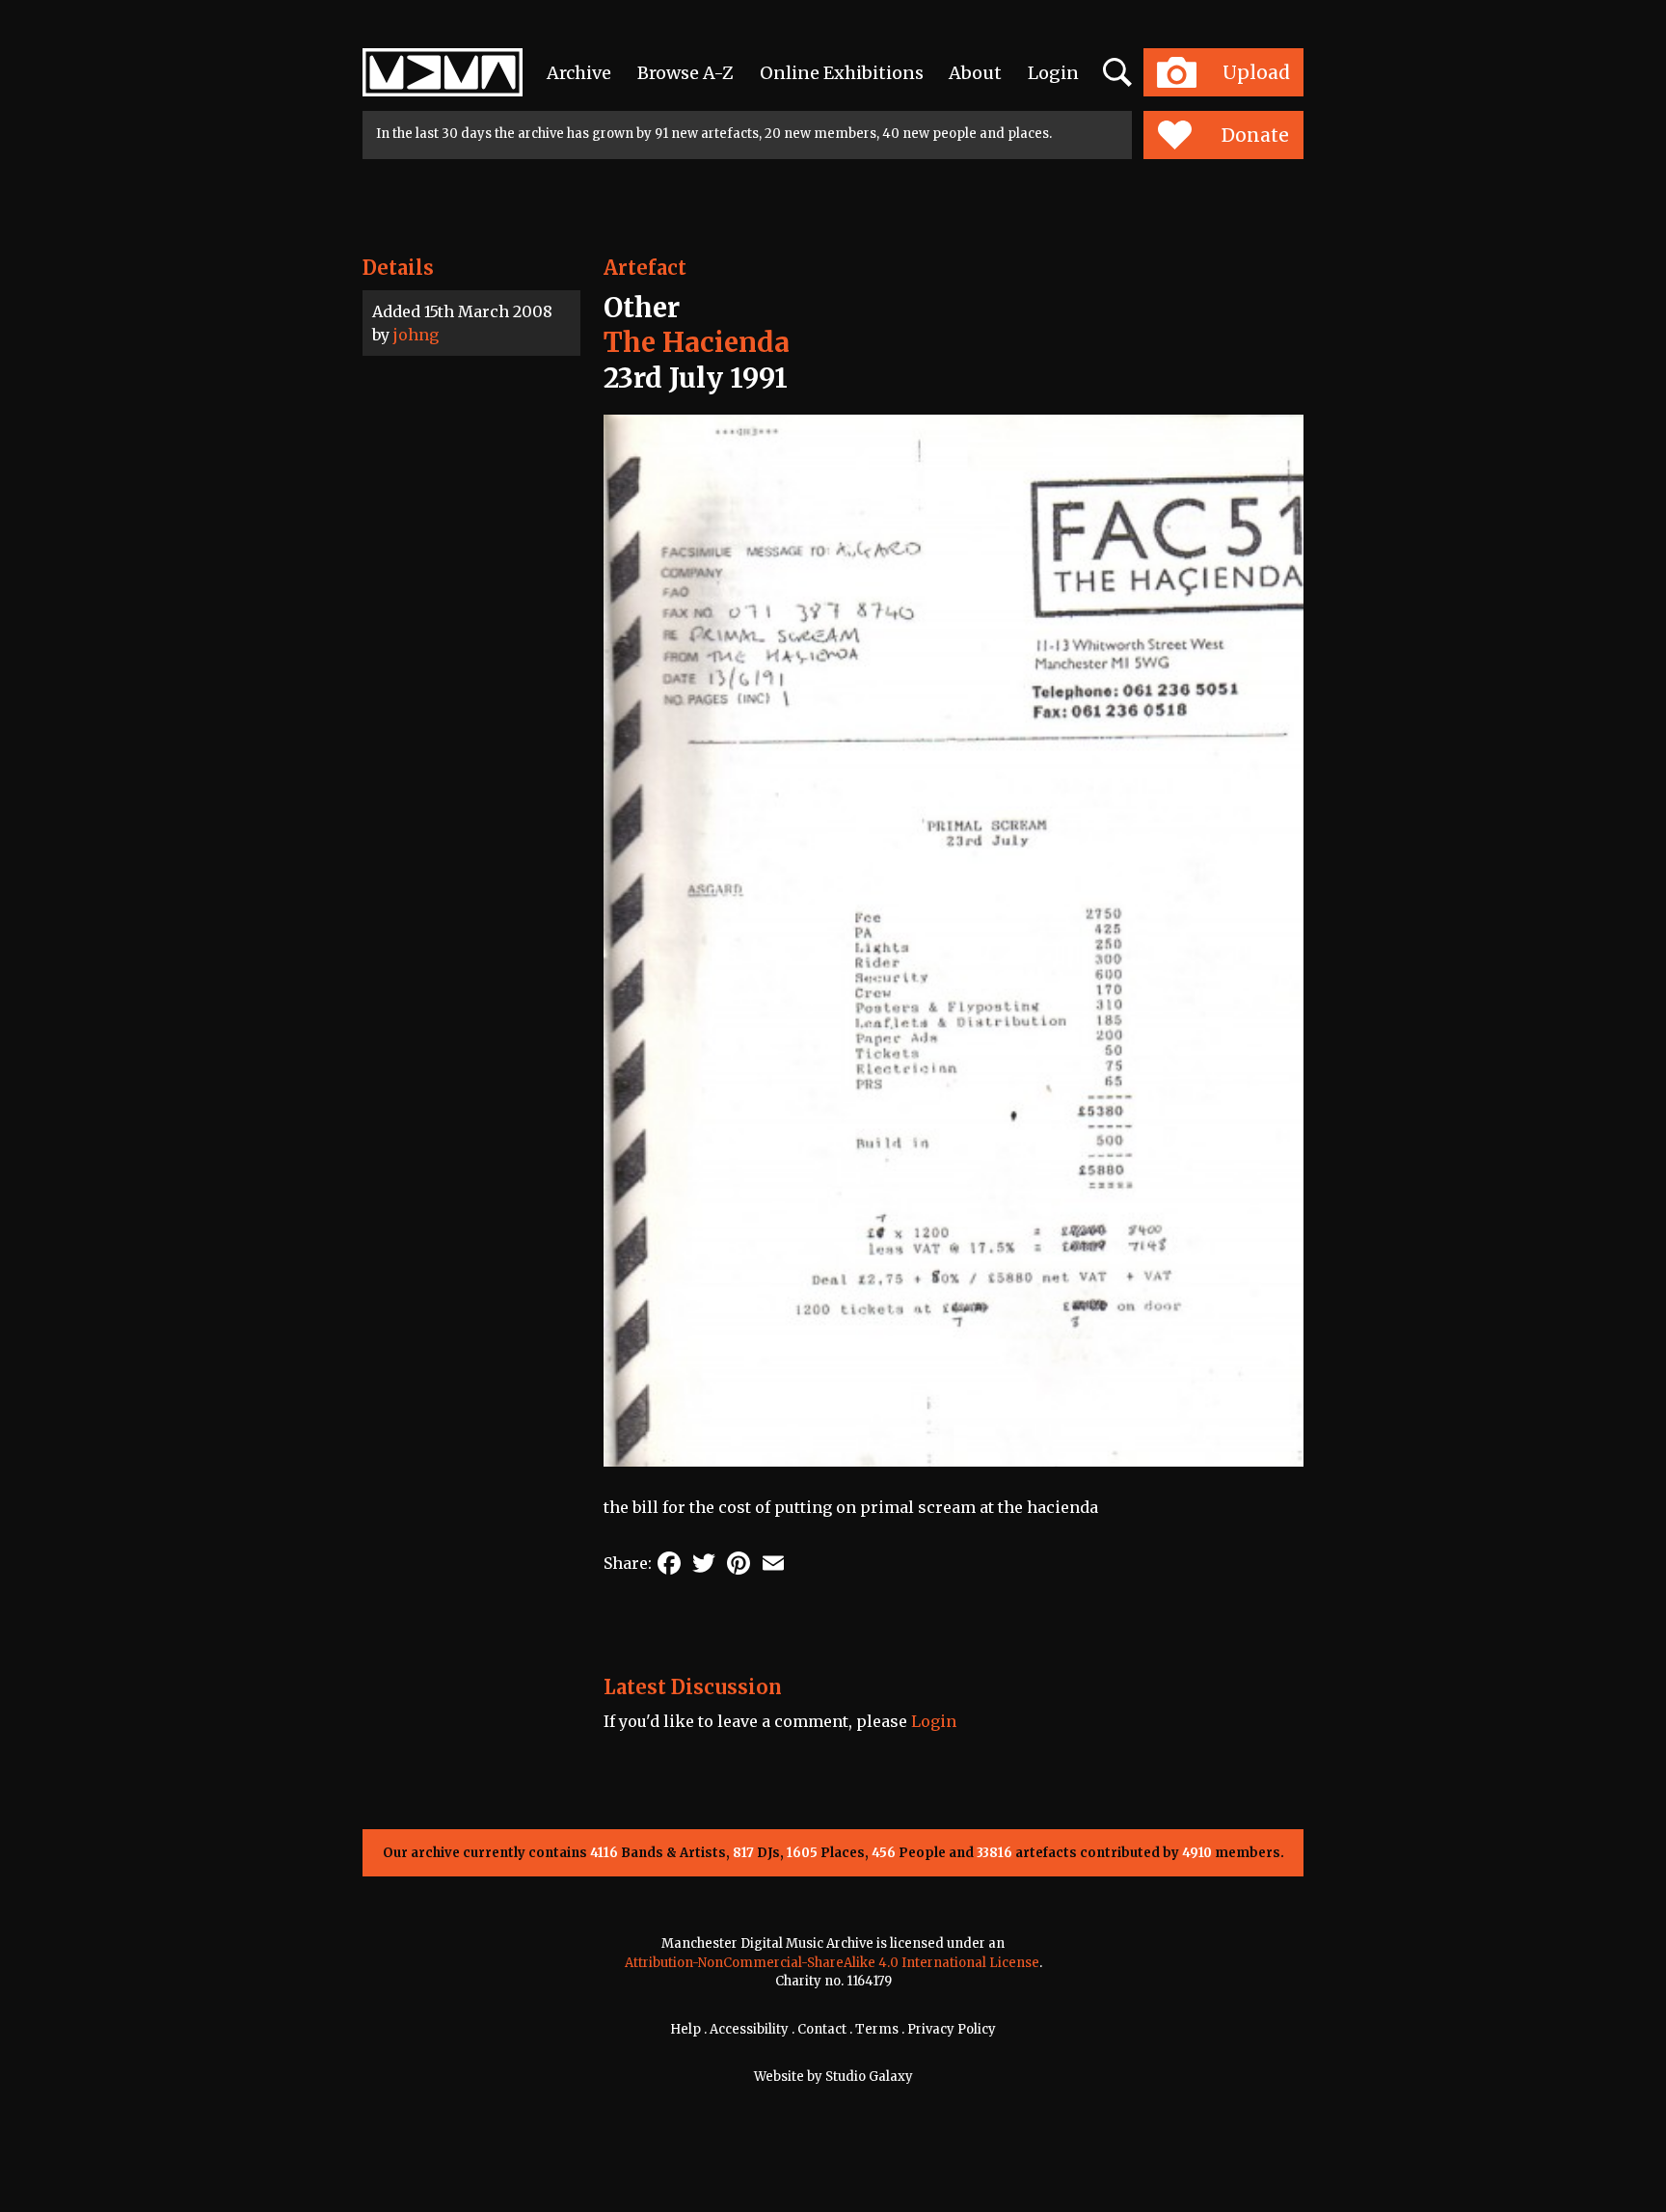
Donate (1255, 135)
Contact (822, 2029)
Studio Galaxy (869, 2077)
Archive (579, 73)
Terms (877, 2029)
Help (685, 2029)
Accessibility (749, 2029)
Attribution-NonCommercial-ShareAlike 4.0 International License (832, 1963)
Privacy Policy (952, 2029)
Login (1053, 73)
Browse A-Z (685, 73)
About (975, 73)
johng (416, 335)
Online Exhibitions (842, 73)
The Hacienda (697, 342)
